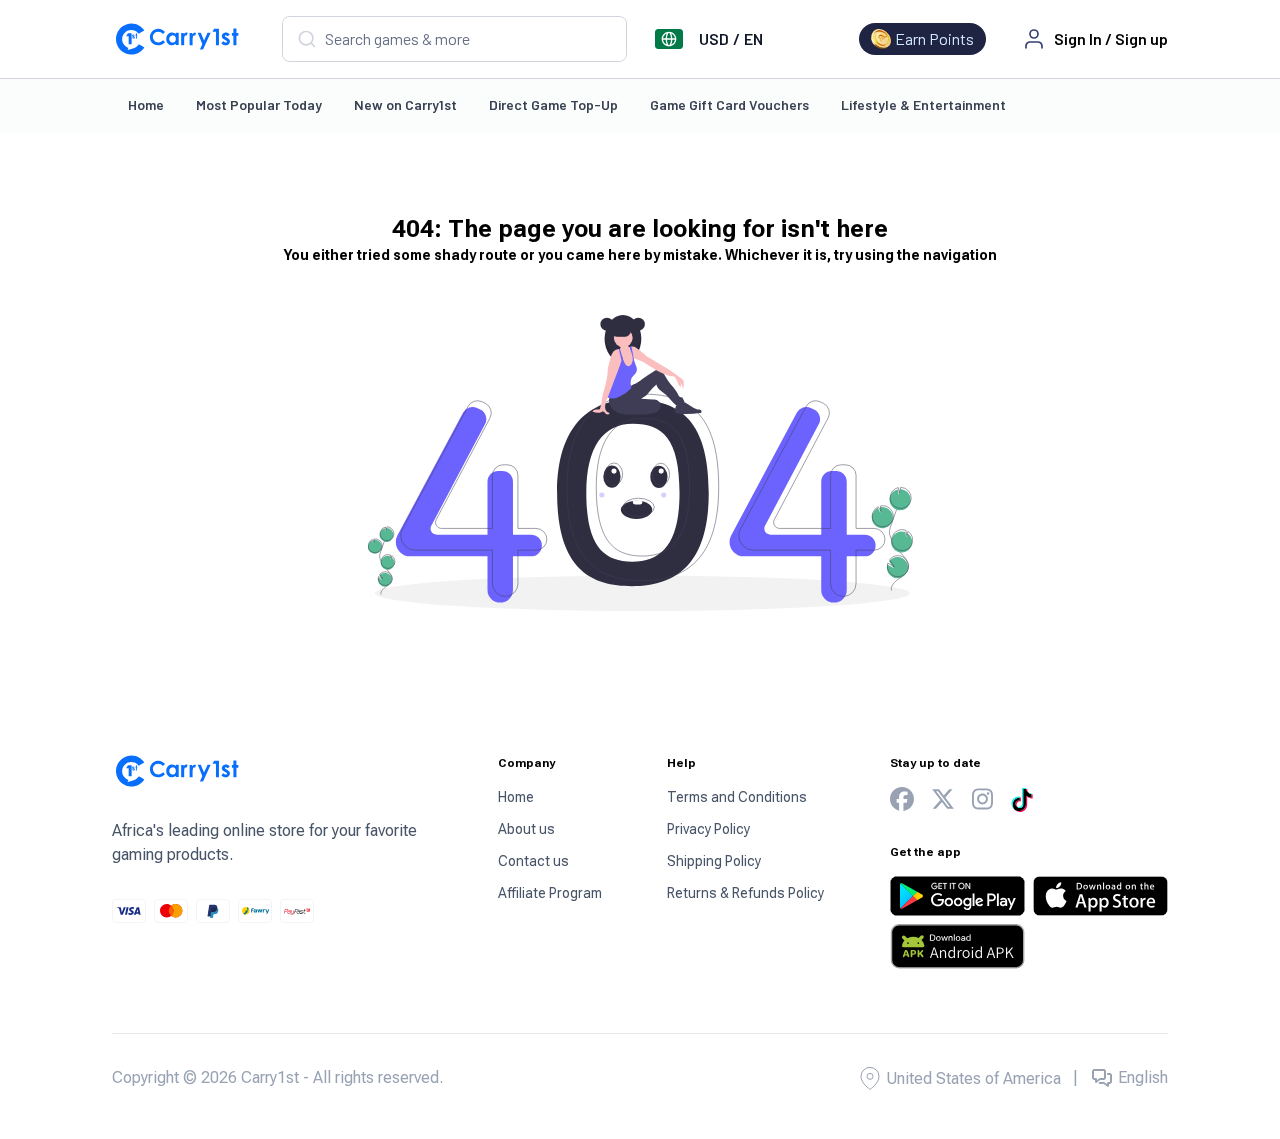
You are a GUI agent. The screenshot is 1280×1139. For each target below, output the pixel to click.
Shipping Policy (714, 861)
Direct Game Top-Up (553, 104)
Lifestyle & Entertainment (923, 104)
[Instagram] (982, 799)
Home (146, 104)
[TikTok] (1022, 800)
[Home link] (177, 39)
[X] (943, 799)
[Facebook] (902, 799)
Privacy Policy (708, 829)
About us (526, 829)
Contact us (533, 861)
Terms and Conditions (737, 797)
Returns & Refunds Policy (745, 893)
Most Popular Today (259, 104)
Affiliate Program (550, 893)
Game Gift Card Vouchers (729, 104)
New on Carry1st (405, 104)
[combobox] (454, 39)
